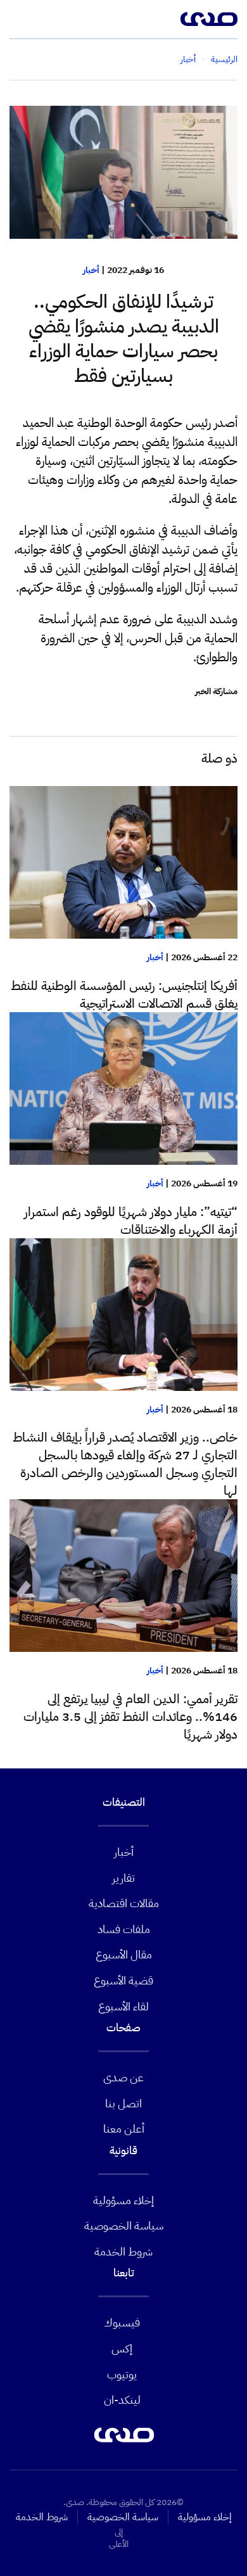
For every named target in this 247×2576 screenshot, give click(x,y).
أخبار (91, 270)
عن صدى (123, 2077)
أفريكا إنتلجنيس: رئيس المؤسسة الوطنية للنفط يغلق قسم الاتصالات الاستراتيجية (124, 994)
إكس (122, 2348)
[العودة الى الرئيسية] (209, 19)
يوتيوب (122, 2374)
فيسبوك (122, 2322)
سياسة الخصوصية (124, 2225)
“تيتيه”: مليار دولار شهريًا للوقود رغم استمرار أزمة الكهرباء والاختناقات (131, 1221)
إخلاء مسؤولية (123, 2200)
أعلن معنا (124, 2129)
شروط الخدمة (123, 2251)
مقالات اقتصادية (124, 1903)
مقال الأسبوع (124, 1954)
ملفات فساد (124, 1929)
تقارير (123, 1878)
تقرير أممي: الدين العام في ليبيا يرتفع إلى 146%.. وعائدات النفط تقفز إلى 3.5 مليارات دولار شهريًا (130, 1716)
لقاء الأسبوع (123, 2006)
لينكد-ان (122, 2400)
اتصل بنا (123, 2103)
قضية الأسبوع (123, 1980)
